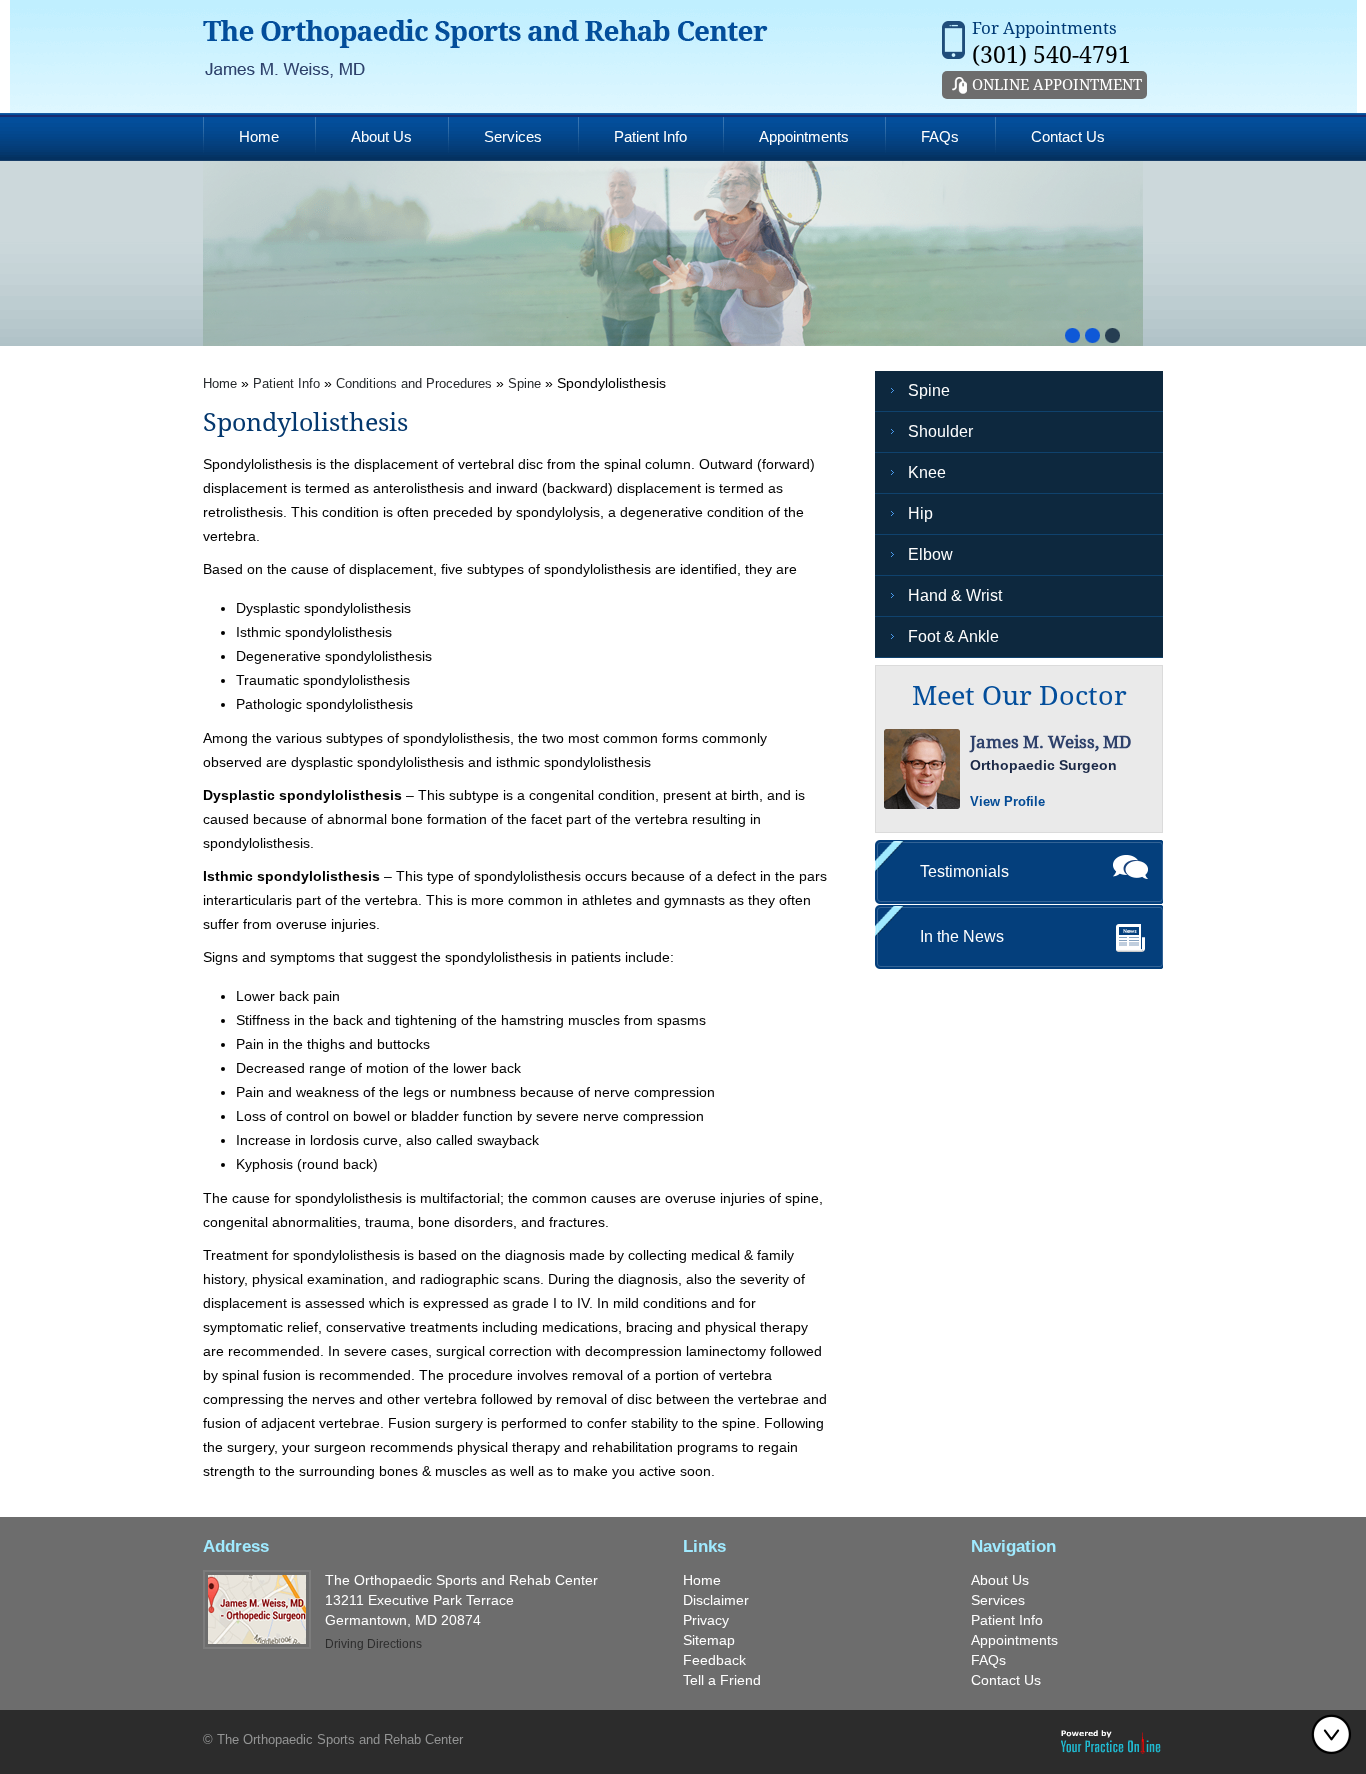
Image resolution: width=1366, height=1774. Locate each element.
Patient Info (650, 136)
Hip (920, 513)
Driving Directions (373, 1644)
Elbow (930, 554)
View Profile (1007, 801)
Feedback (714, 1660)
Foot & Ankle (953, 636)
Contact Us (1068, 136)
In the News (962, 936)
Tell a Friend (722, 1680)
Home (259, 136)
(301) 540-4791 (1051, 55)
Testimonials (964, 871)
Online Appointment (1057, 85)
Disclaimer (716, 1600)
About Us (381, 136)
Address (236, 1546)
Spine (524, 383)
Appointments (804, 136)
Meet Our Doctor (1019, 695)
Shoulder (940, 431)
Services (513, 136)
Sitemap (709, 1640)
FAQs (940, 136)
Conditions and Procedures (414, 383)
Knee (927, 472)
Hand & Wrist (955, 595)
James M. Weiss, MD (1050, 742)
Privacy (706, 1620)
